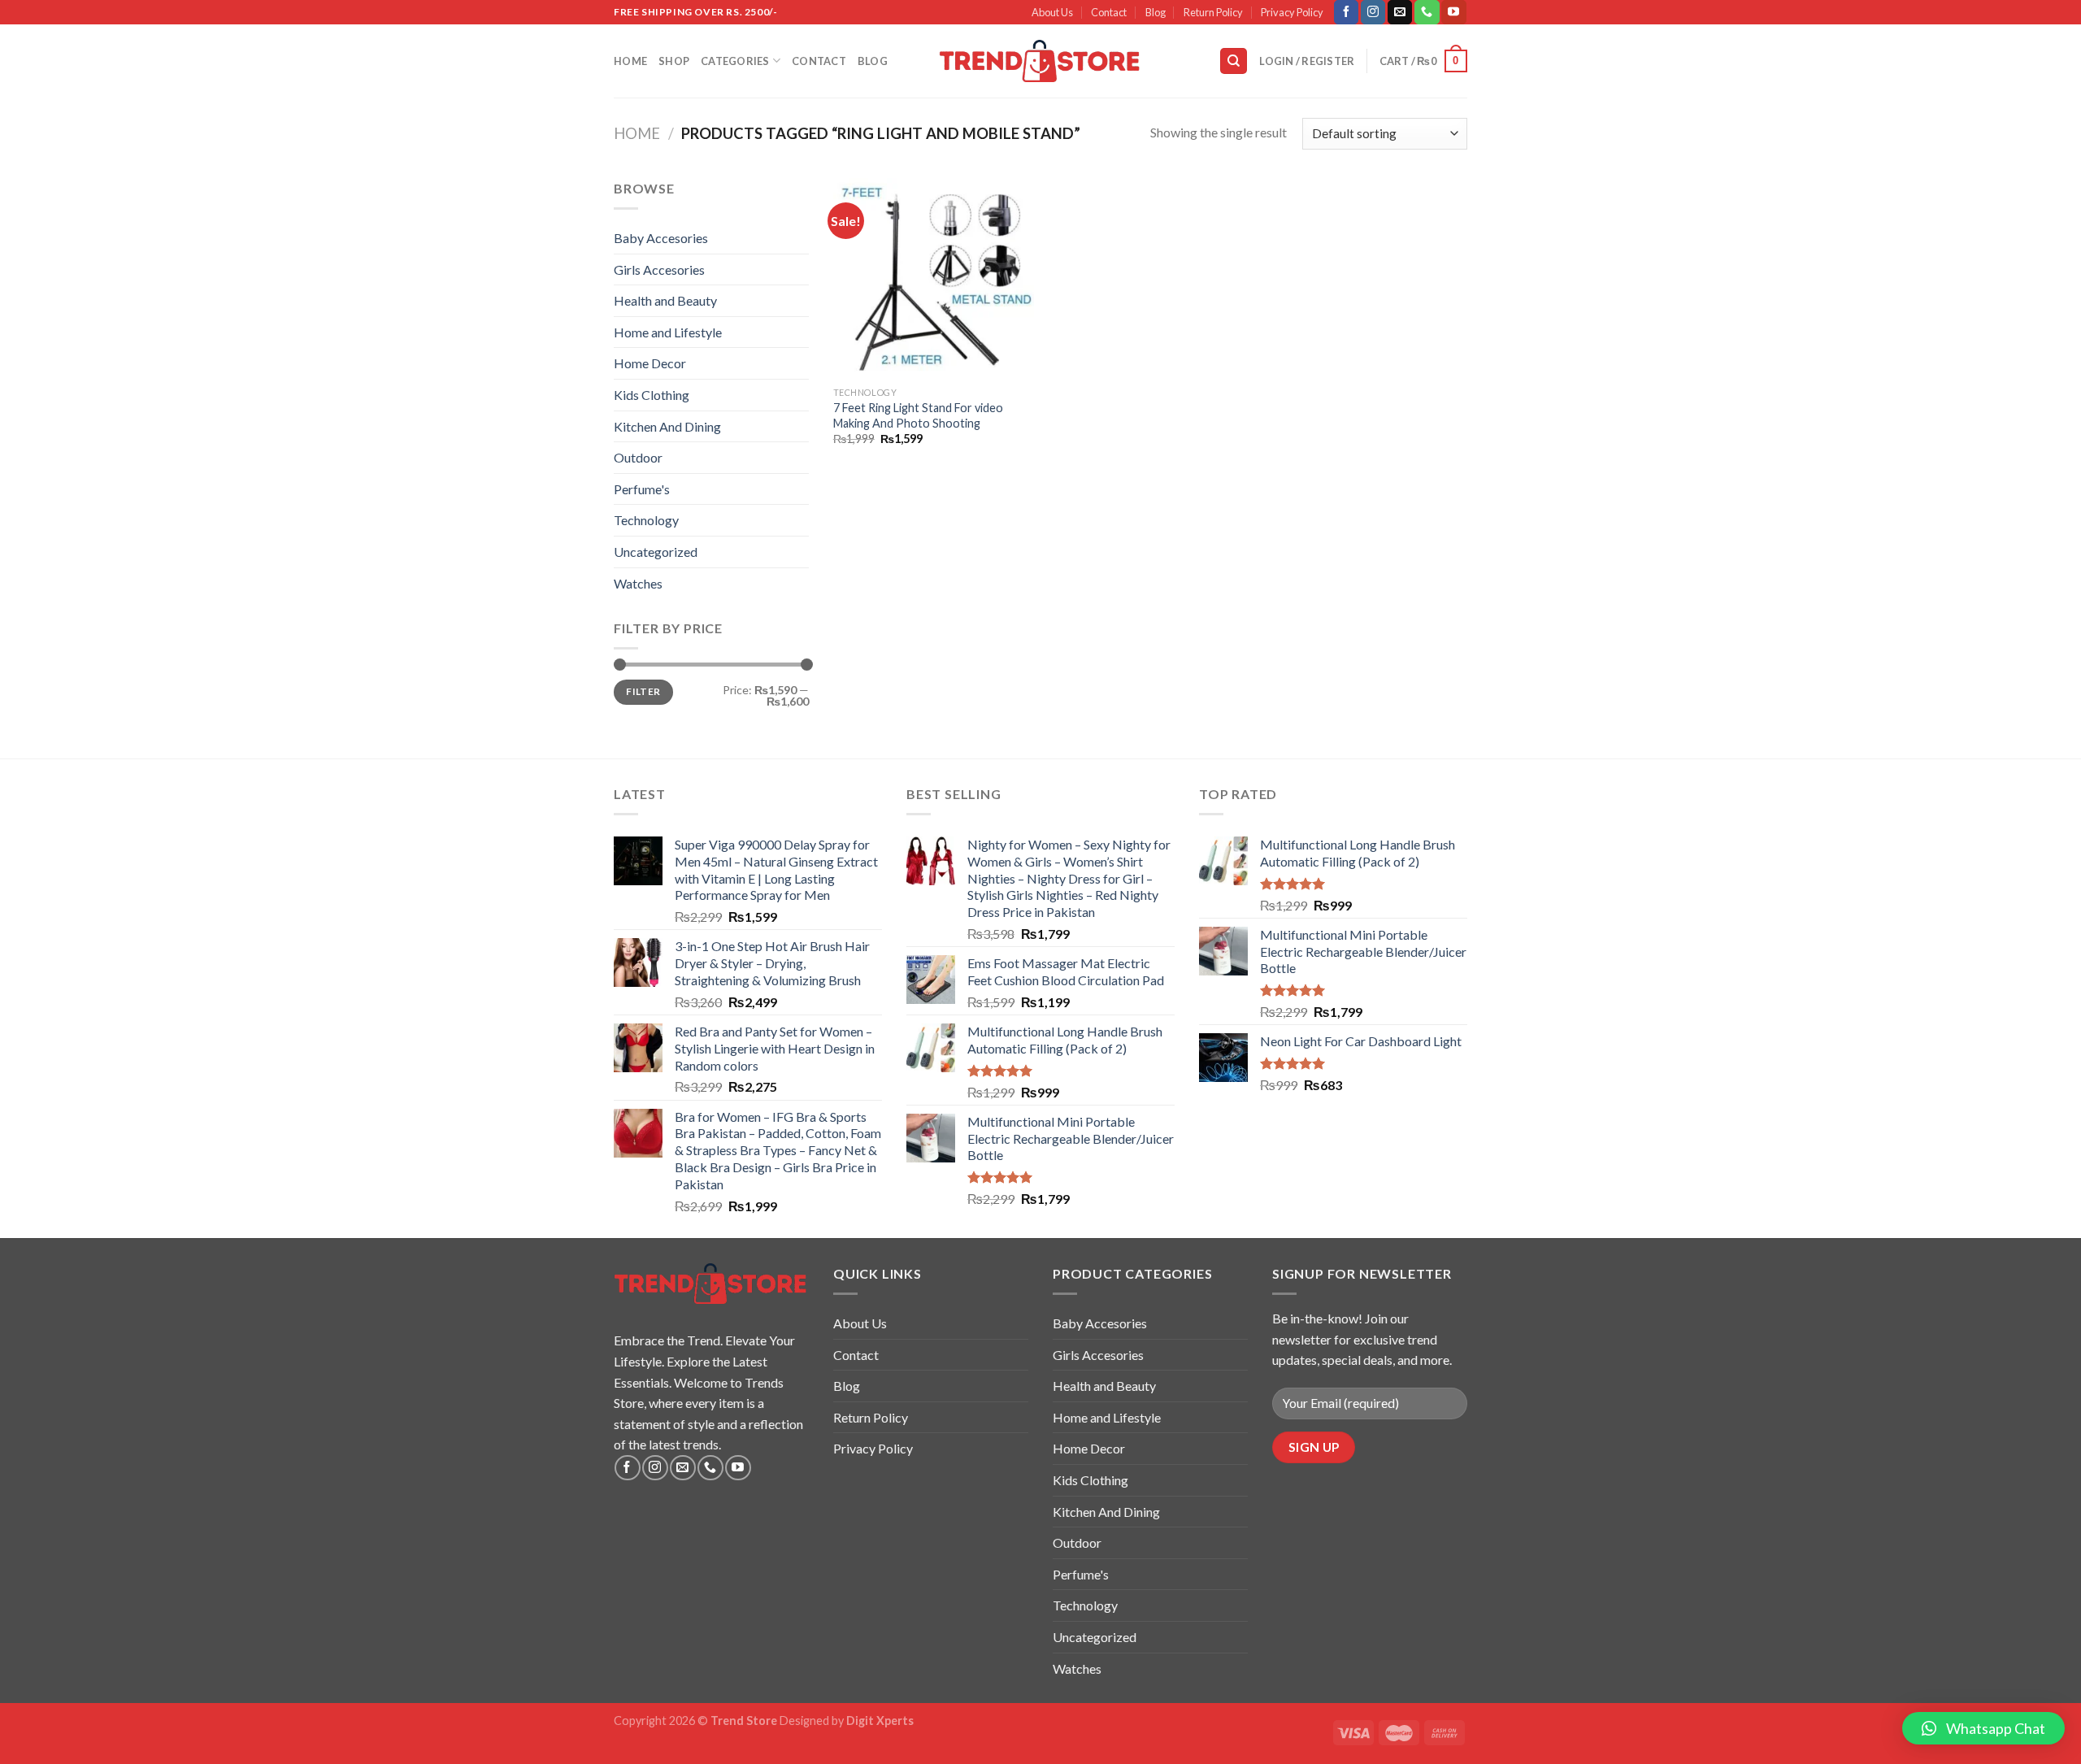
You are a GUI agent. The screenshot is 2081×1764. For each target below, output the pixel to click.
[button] (1983, 1728)
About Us (1052, 12)
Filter (643, 691)
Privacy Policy (1292, 12)
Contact (1109, 12)
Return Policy (1213, 12)
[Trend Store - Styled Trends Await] (1041, 61)
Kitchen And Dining (667, 426)
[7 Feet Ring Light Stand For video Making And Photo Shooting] (934, 278)
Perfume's (642, 489)
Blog (1156, 12)
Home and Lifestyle (668, 332)
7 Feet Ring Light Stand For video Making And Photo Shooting (918, 415)
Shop (674, 61)
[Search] (1234, 61)
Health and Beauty (665, 300)
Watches (638, 583)
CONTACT (819, 61)
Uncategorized (656, 552)
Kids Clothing (652, 395)
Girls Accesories (659, 269)
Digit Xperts (880, 1721)
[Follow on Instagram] (1373, 12)
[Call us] (1427, 12)
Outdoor (638, 457)
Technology (646, 520)
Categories (735, 61)
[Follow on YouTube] (1453, 12)
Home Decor (650, 363)
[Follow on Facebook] (1346, 12)
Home (630, 61)
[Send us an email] (1400, 12)
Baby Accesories (661, 238)
